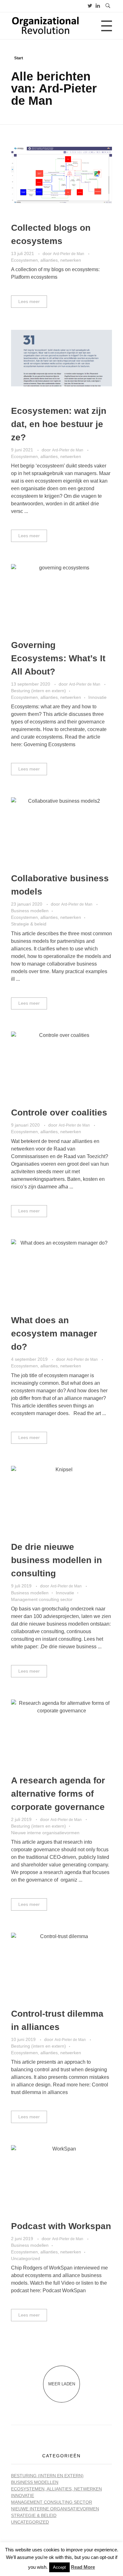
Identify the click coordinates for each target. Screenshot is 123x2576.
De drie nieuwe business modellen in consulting (56, 1560)
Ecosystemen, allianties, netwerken (46, 260)
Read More (83, 2567)
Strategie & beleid (29, 924)
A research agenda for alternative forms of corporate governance (58, 1794)
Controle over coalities (59, 1112)
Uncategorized (26, 2258)
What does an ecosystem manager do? (54, 1333)
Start (19, 58)
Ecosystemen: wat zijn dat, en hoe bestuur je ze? (59, 424)
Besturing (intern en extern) (38, 691)
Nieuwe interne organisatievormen (45, 1833)
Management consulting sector (42, 1599)
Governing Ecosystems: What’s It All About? (58, 658)
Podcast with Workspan (61, 2226)
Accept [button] (59, 2567)
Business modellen (30, 911)
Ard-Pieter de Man (69, 254)
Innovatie (97, 697)
